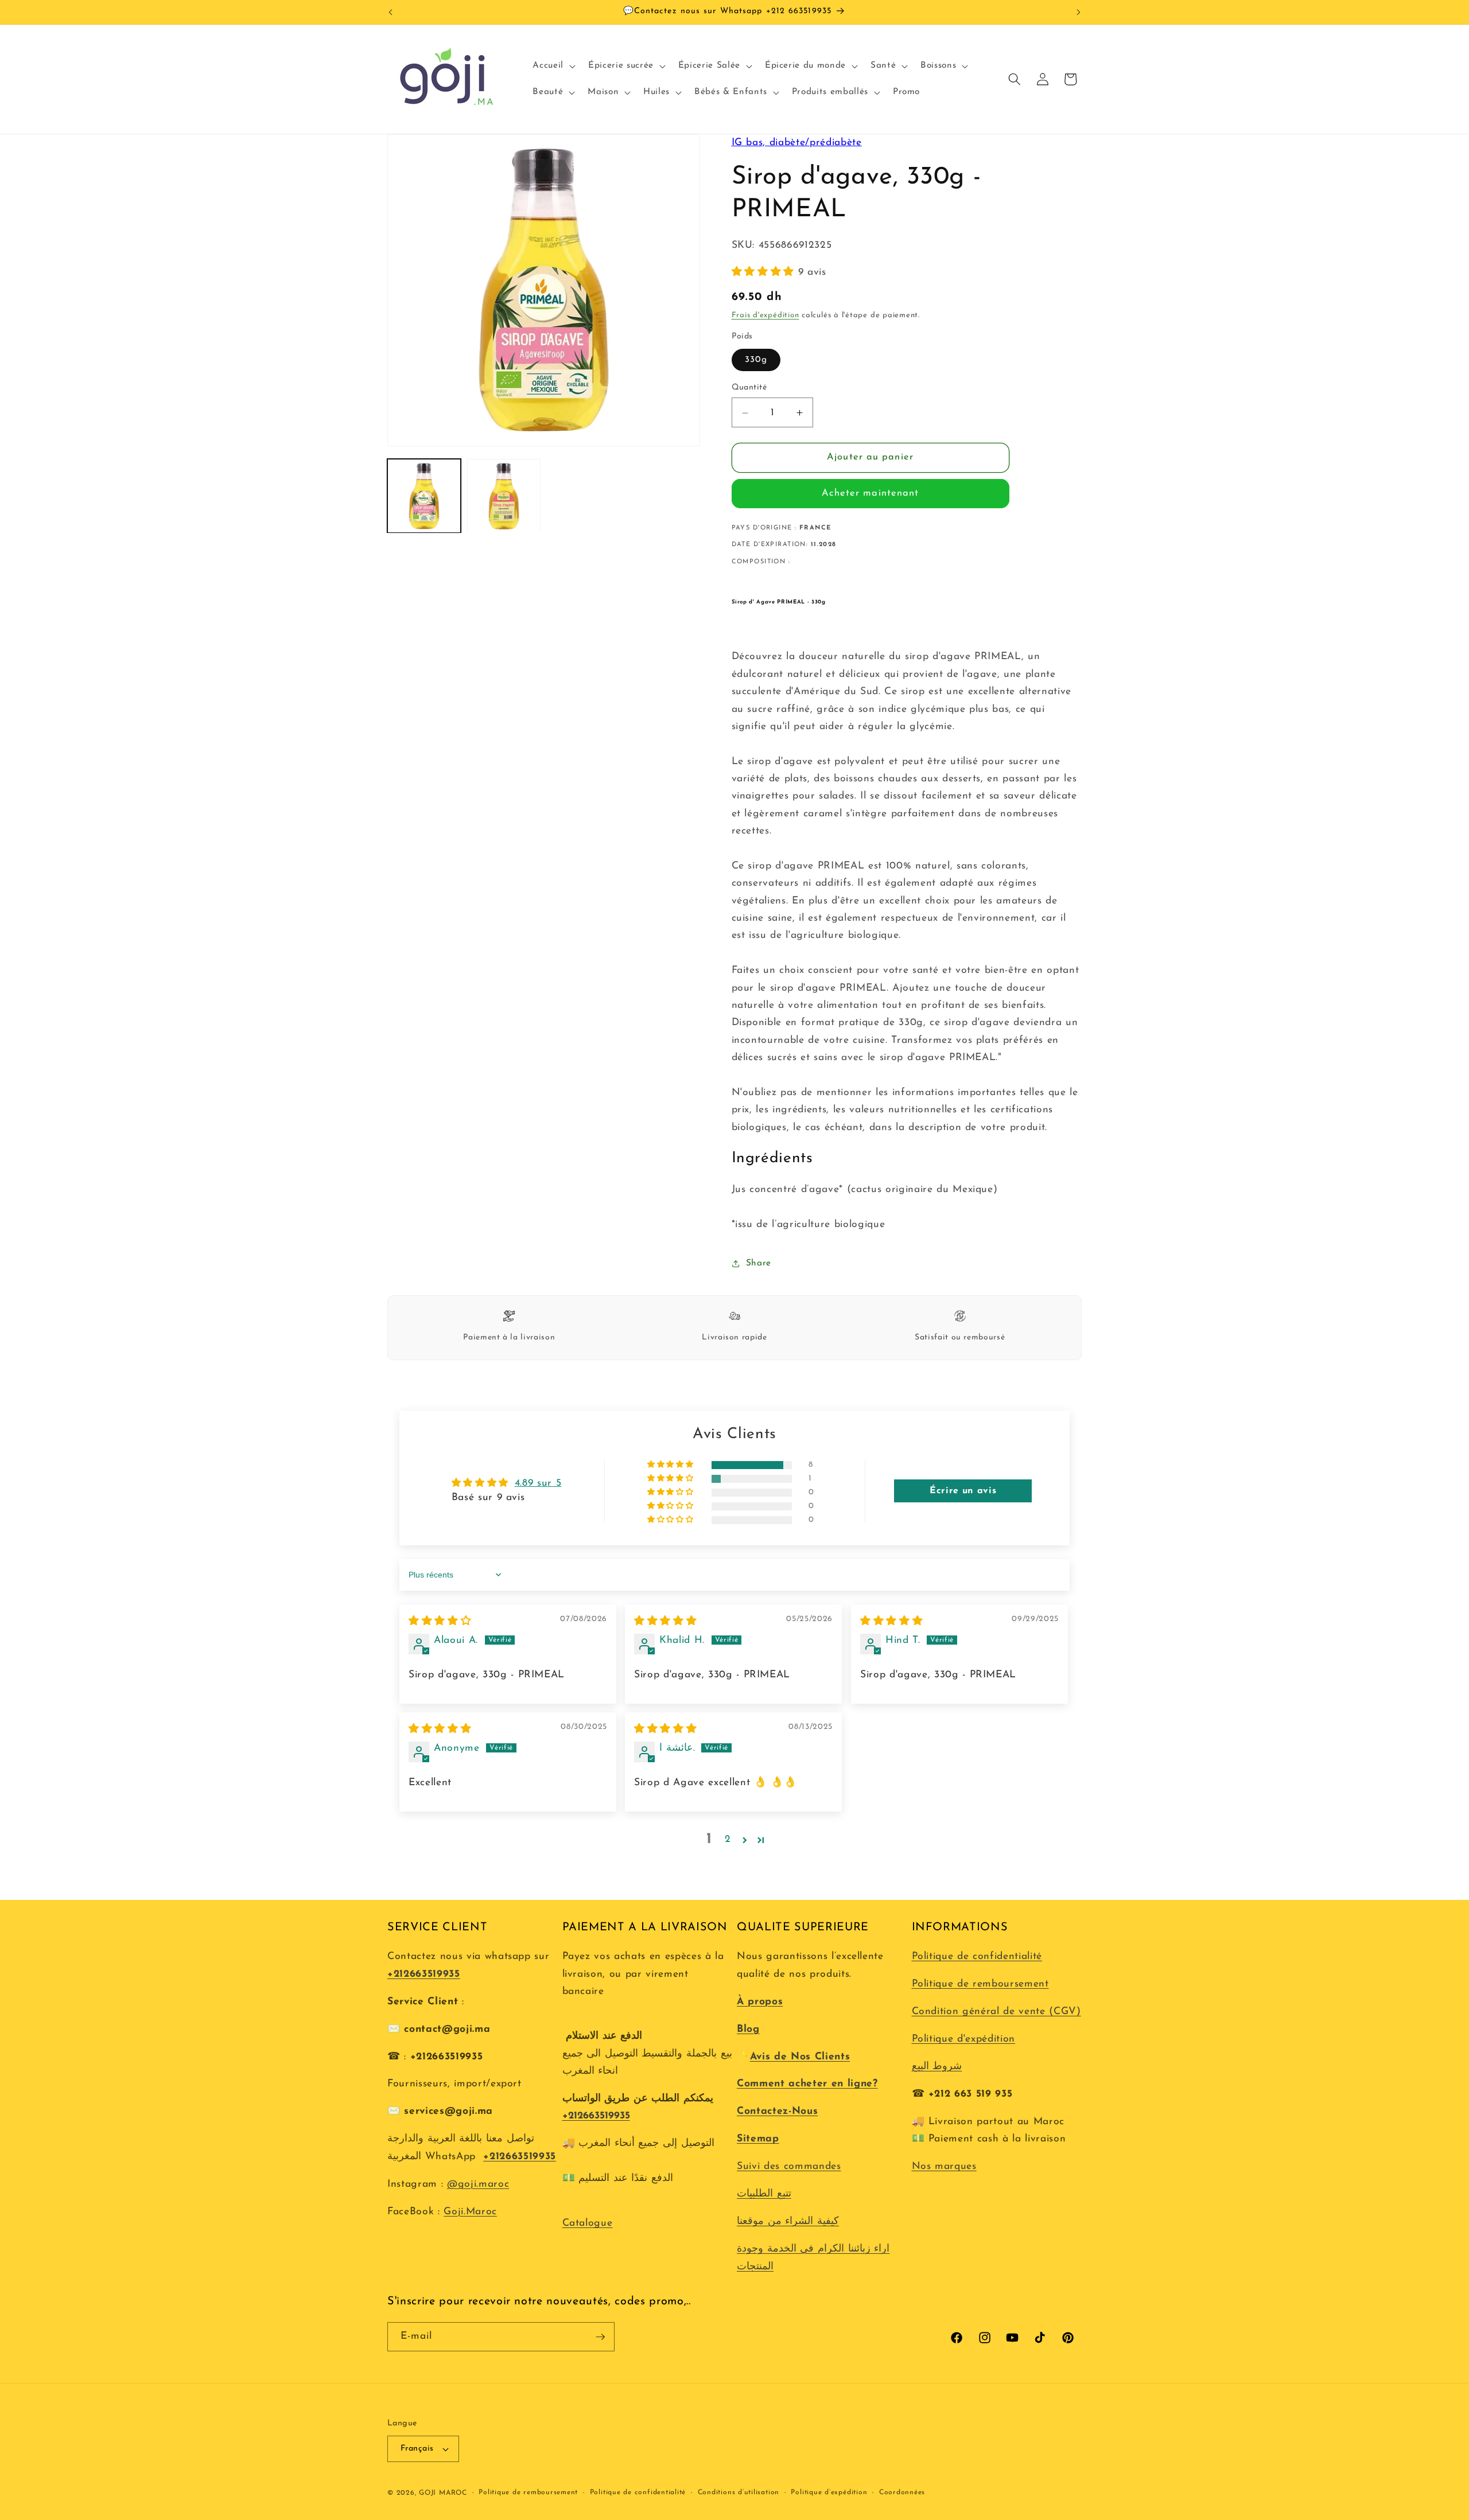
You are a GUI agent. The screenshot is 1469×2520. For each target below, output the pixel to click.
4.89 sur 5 (538, 1483)
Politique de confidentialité (977, 1956)
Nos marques (944, 2166)
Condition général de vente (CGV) (996, 2011)
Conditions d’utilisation (739, 2492)
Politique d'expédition (964, 2039)
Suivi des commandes (789, 2166)
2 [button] (728, 1839)
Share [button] (759, 1263)
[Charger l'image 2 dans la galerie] (504, 496)
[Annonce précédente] (391, 12)
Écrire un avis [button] (963, 1491)
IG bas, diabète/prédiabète (797, 143)
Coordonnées (902, 2492)
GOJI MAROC (443, 2493)
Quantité (749, 387)
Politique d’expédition (829, 2492)
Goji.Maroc (470, 2212)
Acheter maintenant (870, 494)
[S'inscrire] (600, 2337)
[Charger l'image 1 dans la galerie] (424, 496)
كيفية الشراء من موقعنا (788, 2221)
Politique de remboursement (980, 1984)
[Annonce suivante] (1079, 12)
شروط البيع (937, 2067)
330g (756, 360)
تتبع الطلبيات (764, 2194)
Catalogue (588, 2223)
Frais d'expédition (765, 316)
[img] (440, 1621)
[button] (553, 66)
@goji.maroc (478, 2184)
